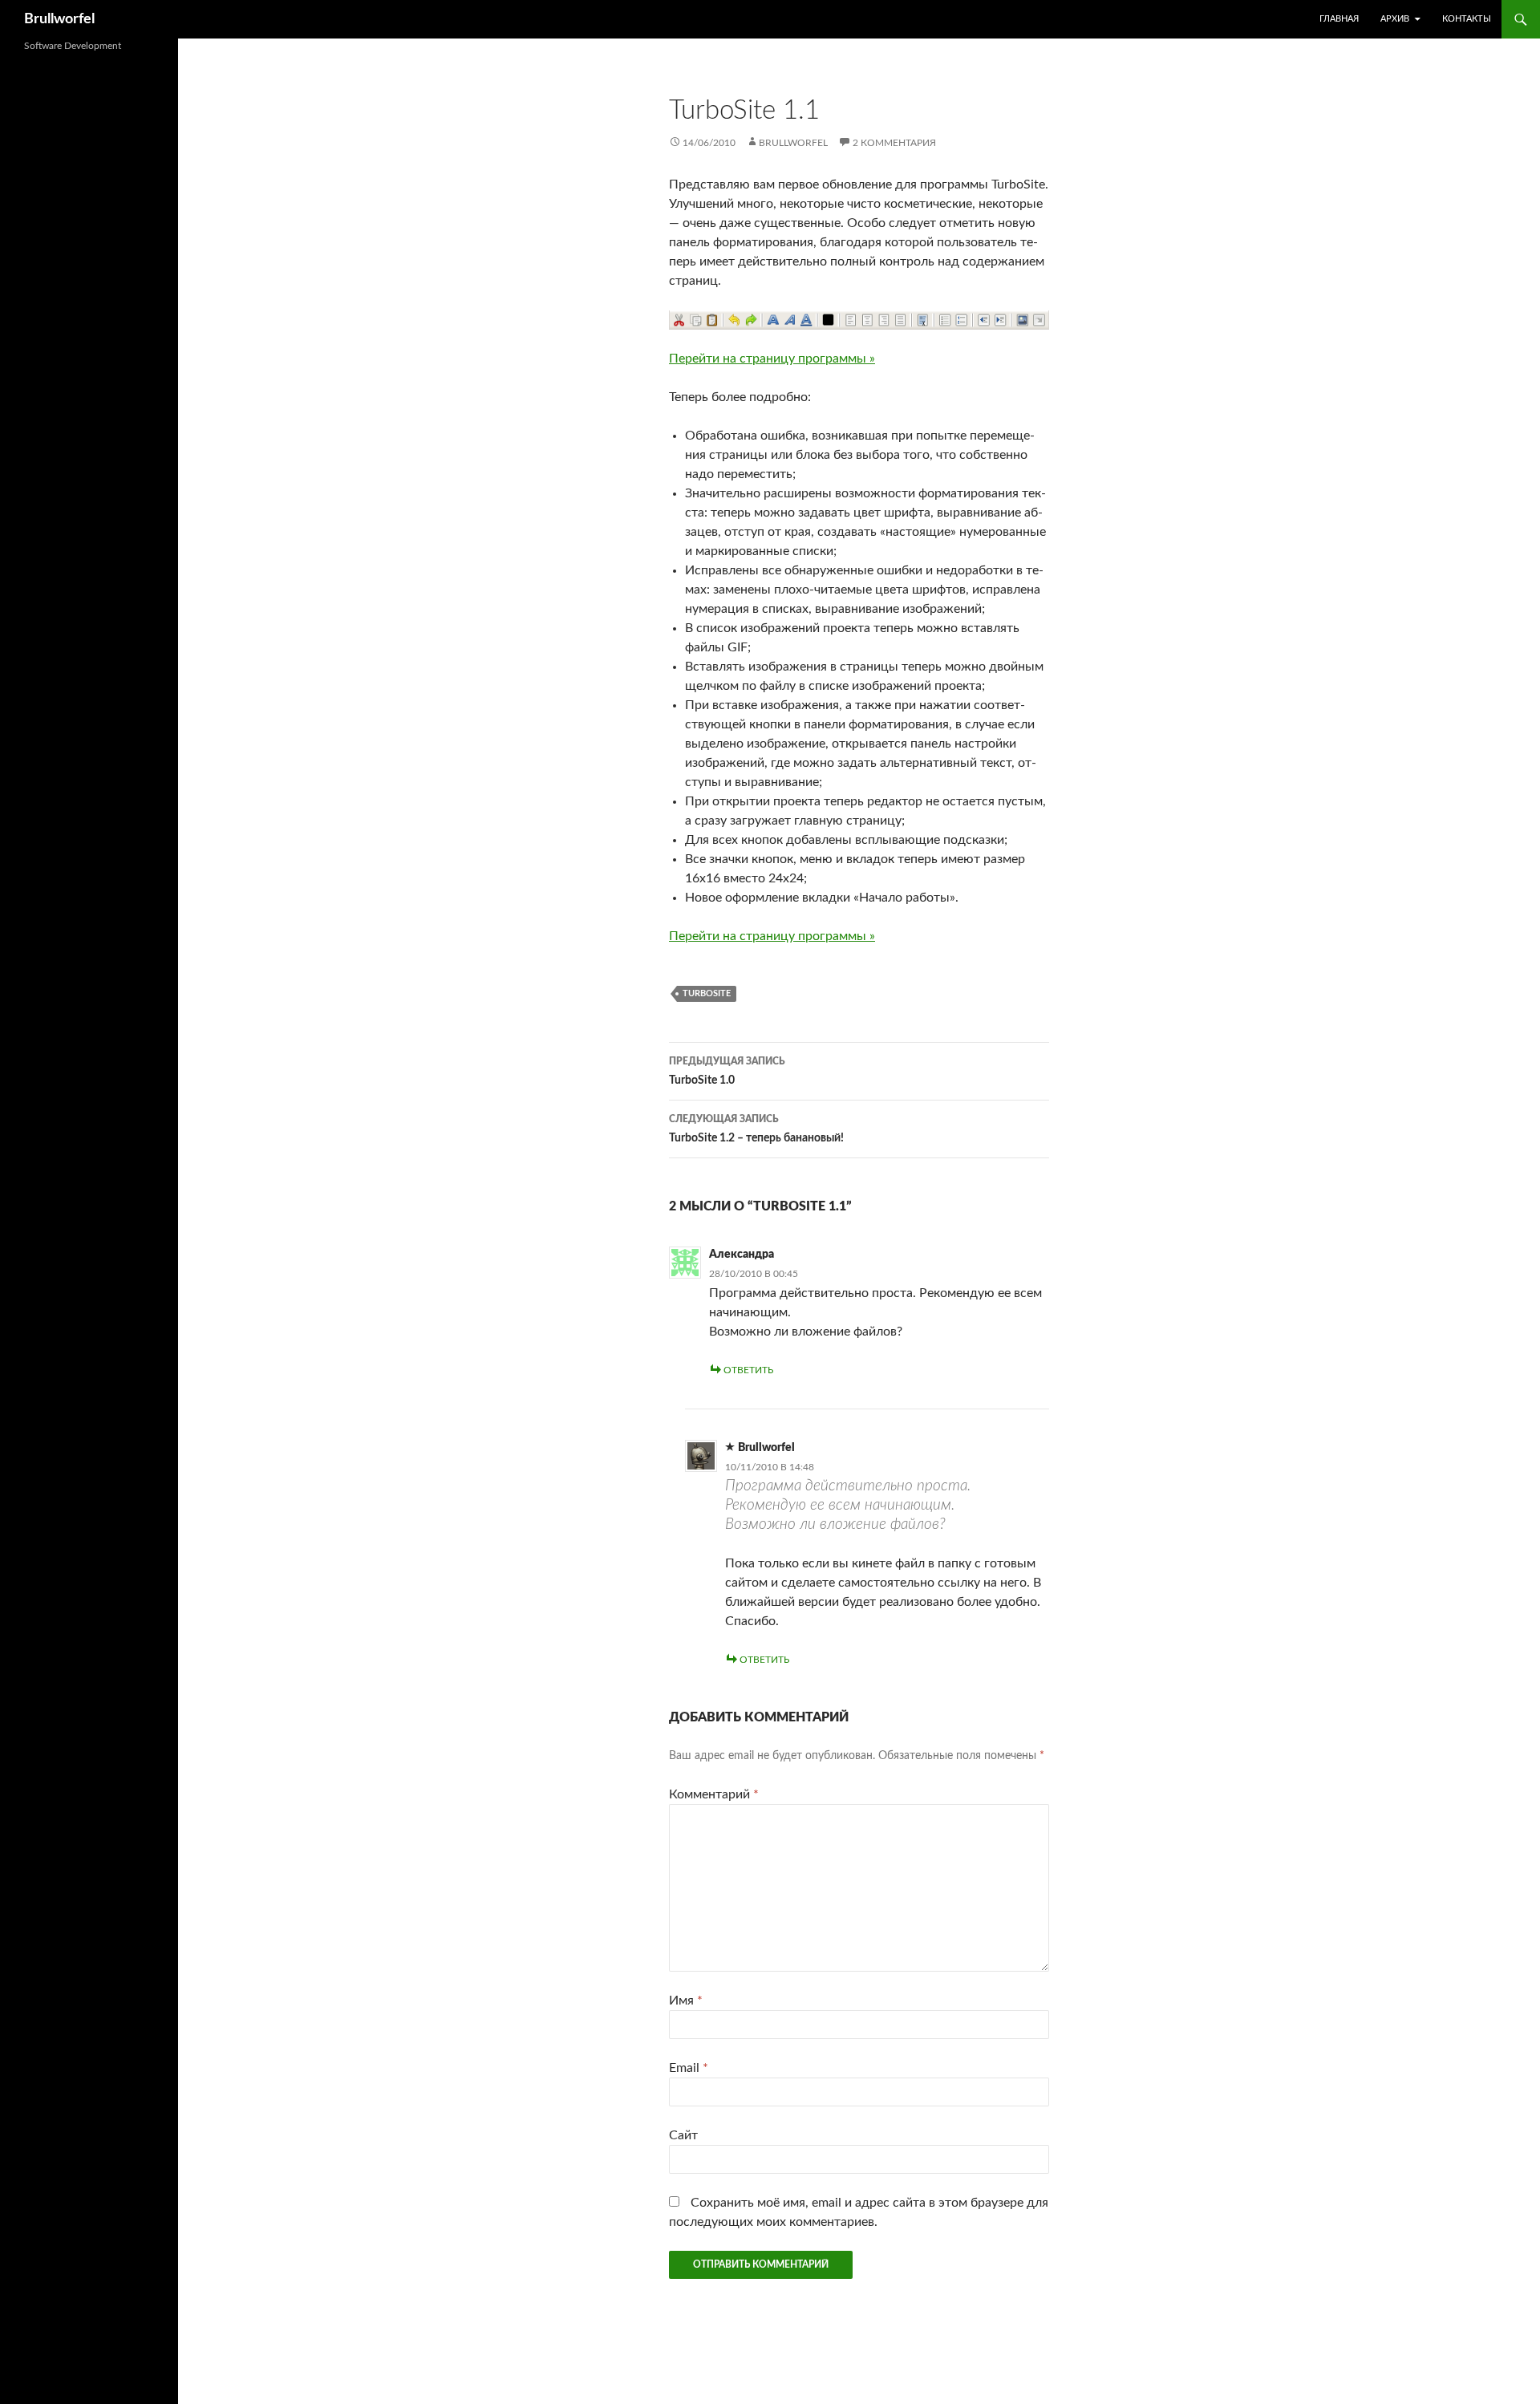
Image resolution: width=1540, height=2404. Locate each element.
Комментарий (714, 1794)
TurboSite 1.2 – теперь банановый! (756, 1129)
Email (689, 2068)
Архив (1395, 19)
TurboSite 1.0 (727, 1071)
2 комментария (894, 143)
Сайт (683, 2135)
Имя (686, 2001)
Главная (1339, 19)
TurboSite (707, 993)
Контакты (1467, 19)
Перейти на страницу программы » (772, 359)
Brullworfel (59, 19)
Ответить (748, 1370)
